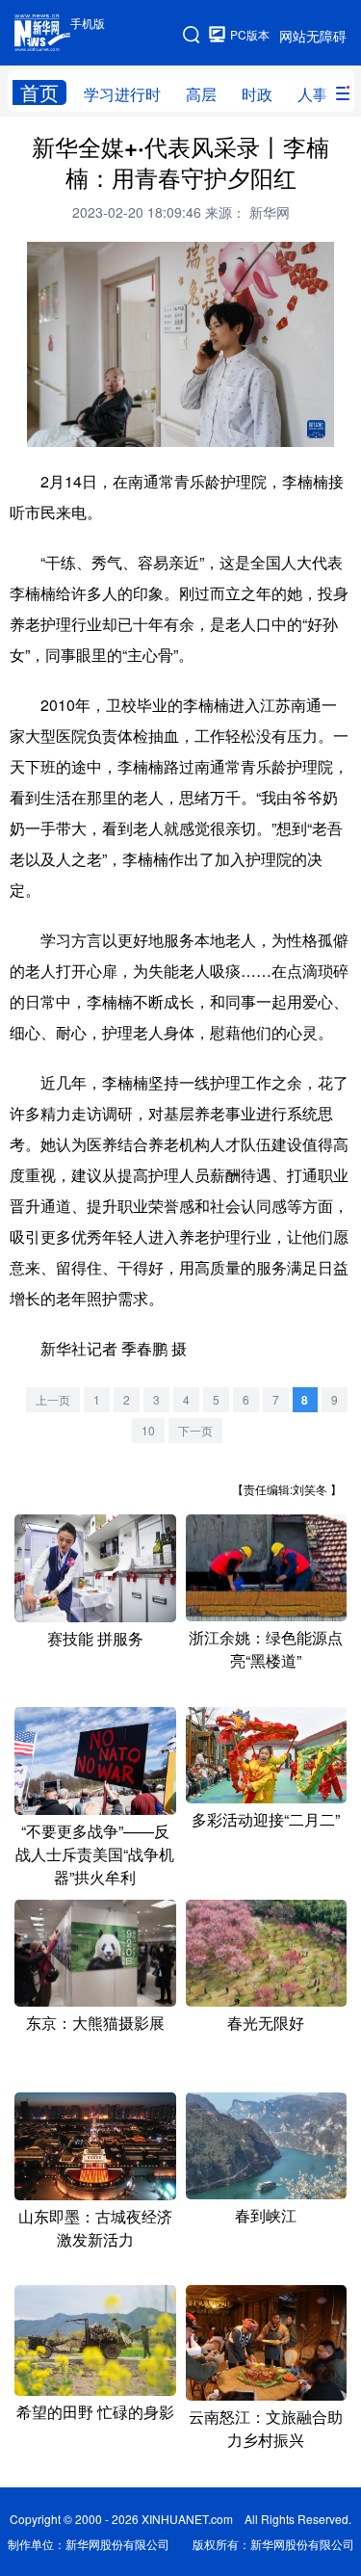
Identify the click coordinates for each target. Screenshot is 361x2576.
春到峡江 (266, 2215)
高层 (201, 94)
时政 (257, 94)
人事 (313, 94)
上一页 (53, 1399)
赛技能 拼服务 (95, 1638)
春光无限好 (266, 2023)
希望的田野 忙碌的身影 (95, 2412)
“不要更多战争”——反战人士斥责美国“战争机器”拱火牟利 (95, 1854)
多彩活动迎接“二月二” (266, 1819)
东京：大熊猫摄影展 (95, 2023)
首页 (39, 92)
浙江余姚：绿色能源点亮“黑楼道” (266, 1649)
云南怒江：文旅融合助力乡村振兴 (266, 2428)
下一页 (195, 1430)
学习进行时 (122, 94)
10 (148, 1430)
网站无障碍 (313, 36)
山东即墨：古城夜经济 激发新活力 (95, 2228)
